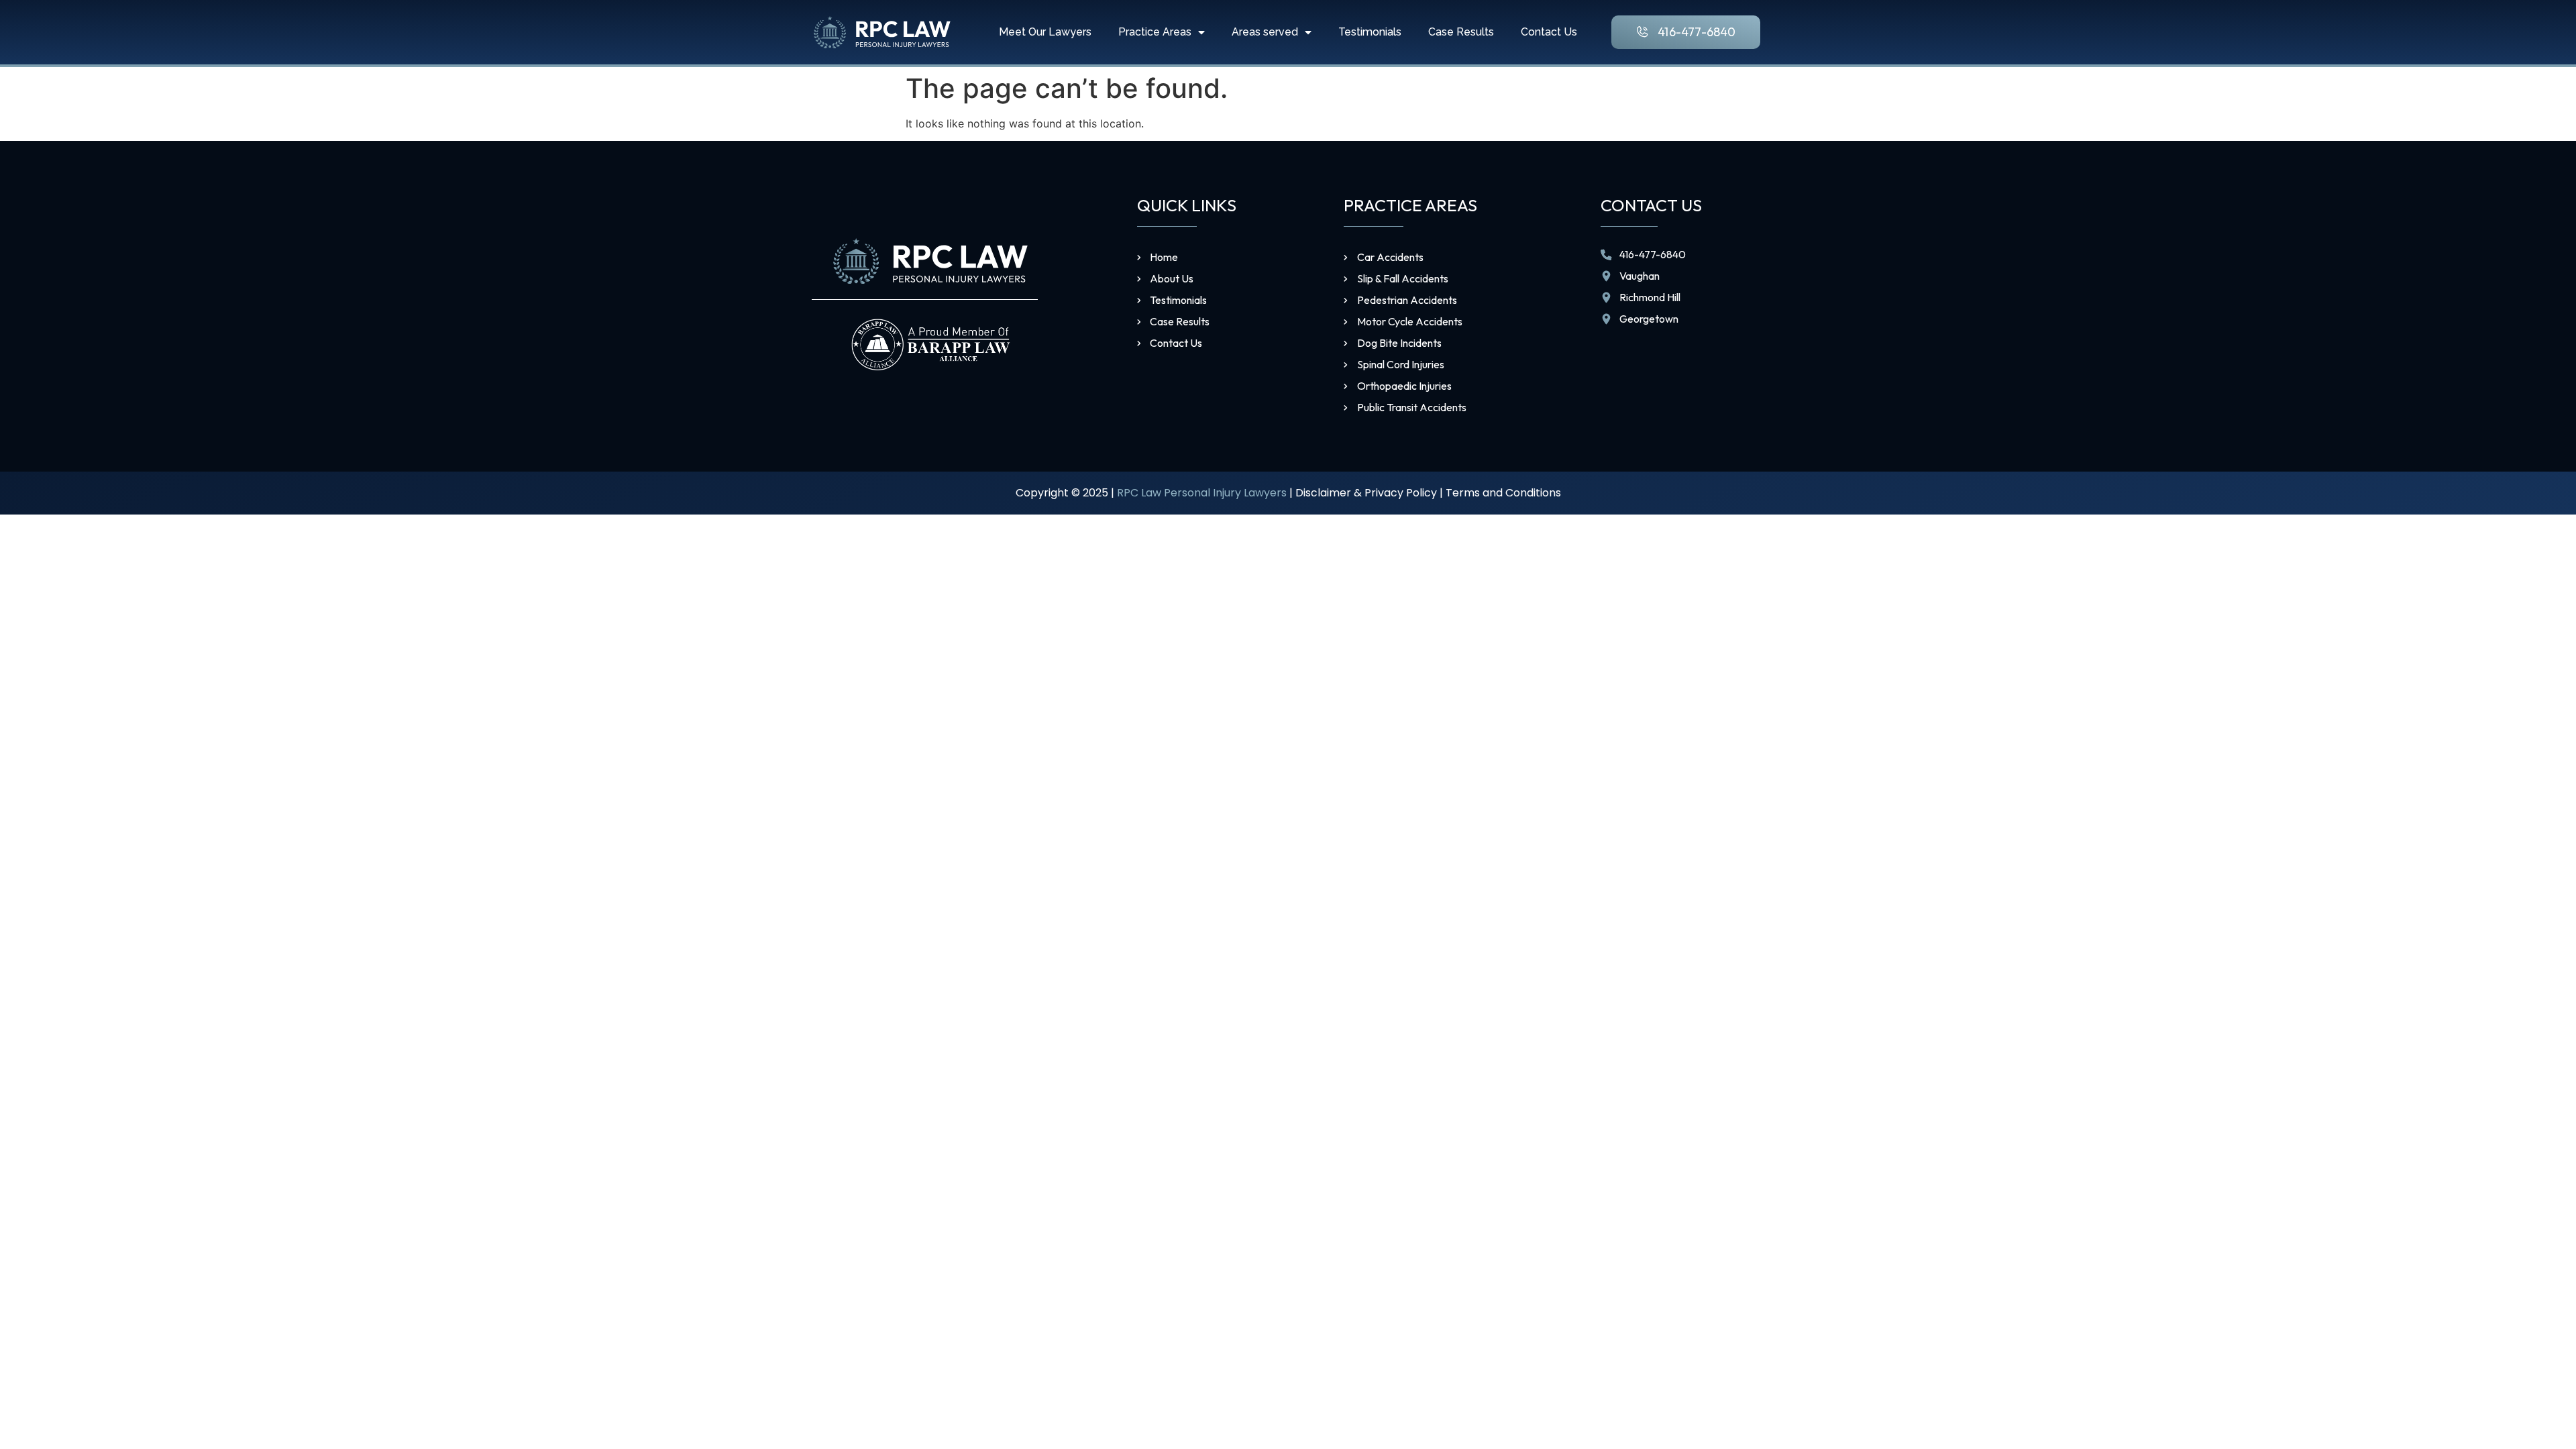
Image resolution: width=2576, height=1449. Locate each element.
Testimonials (1370, 32)
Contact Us (1549, 32)
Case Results (1461, 32)
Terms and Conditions (1503, 493)
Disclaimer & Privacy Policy (1366, 493)
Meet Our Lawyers (1045, 32)
